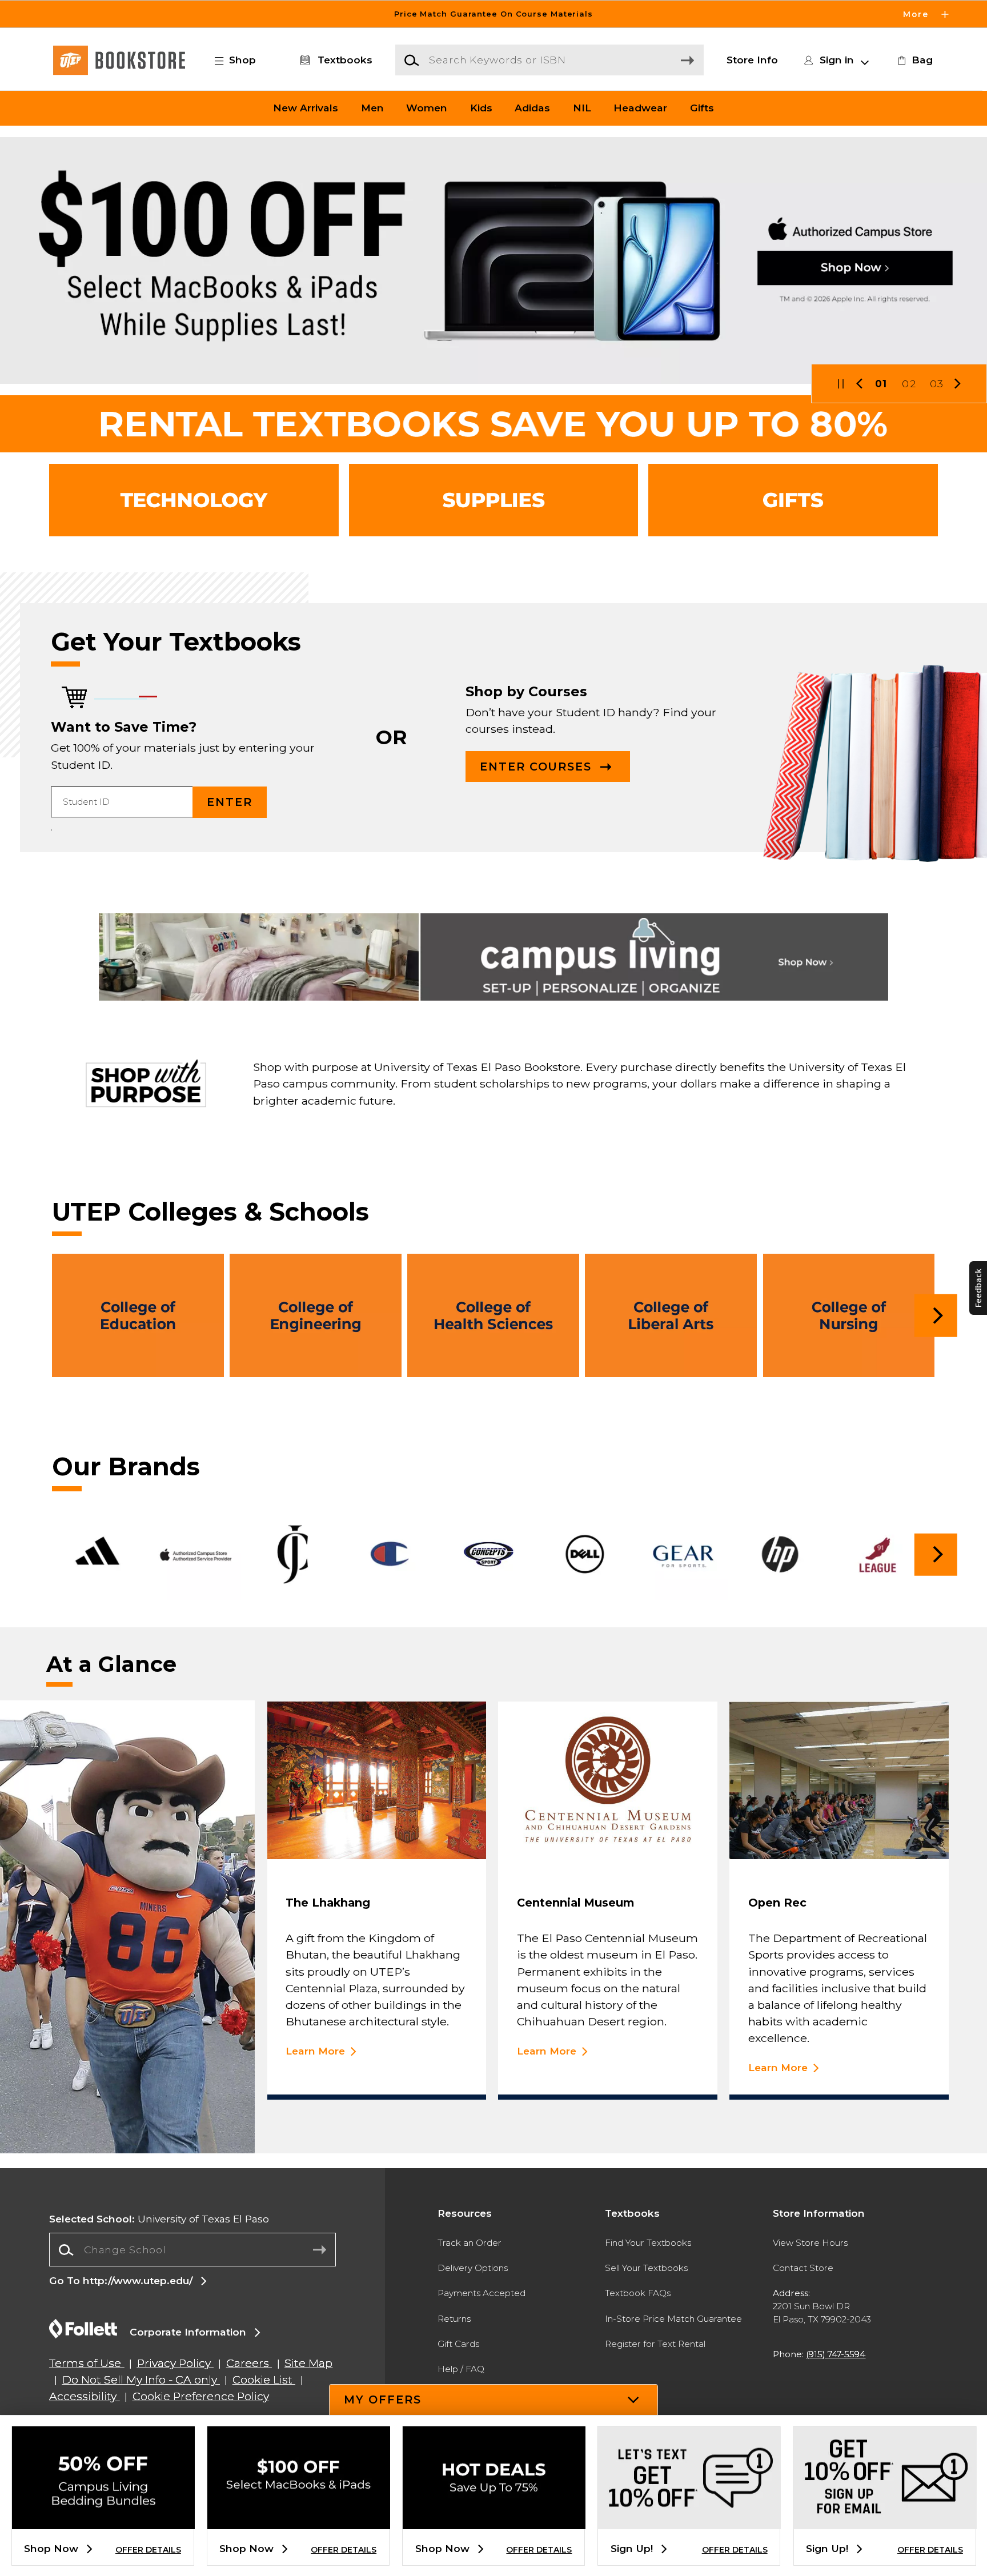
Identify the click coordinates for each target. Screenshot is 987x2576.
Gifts (702, 108)
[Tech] (194, 500)
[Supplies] (494, 500)
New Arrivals (306, 108)
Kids (481, 108)
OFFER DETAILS (148, 2550)
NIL (582, 108)
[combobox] (192, 2250)
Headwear (640, 108)
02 (909, 384)
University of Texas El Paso (159, 2219)
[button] (493, 14)
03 (937, 384)
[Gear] (793, 500)
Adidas (532, 108)
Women (427, 108)
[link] (913, 60)
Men (372, 108)
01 (881, 384)
